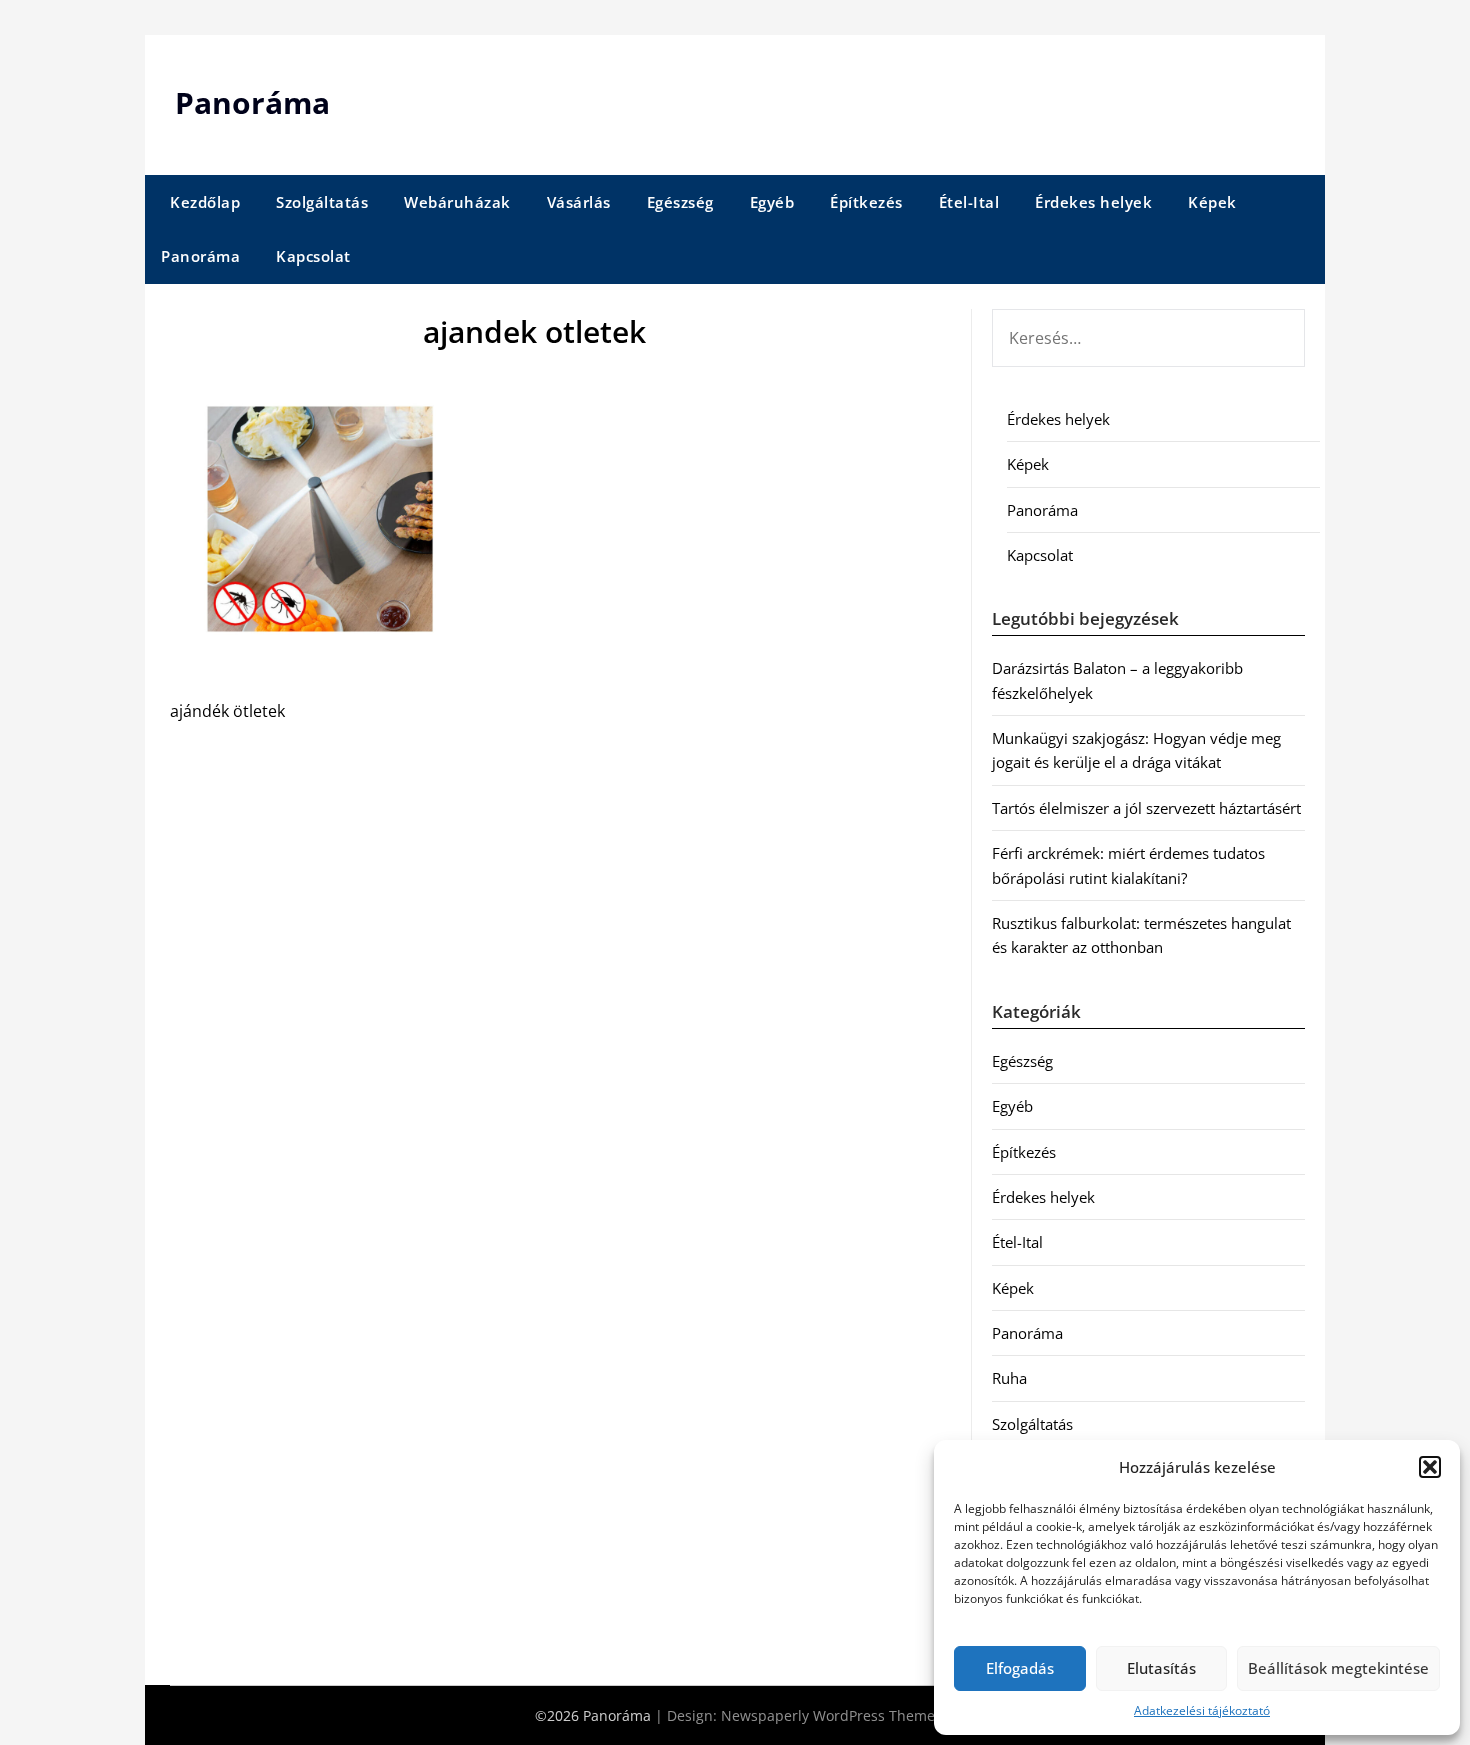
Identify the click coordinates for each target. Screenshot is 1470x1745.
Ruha (1009, 1378)
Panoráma (252, 102)
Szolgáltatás (322, 202)
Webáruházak (457, 202)
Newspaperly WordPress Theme (828, 1715)
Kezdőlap (205, 202)
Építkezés (866, 202)
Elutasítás (1161, 1668)
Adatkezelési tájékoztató (1202, 1710)
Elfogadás (1020, 1668)
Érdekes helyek (1093, 202)
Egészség (680, 202)
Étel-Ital (969, 202)
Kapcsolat (313, 256)
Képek (1212, 202)
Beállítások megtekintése (1338, 1668)
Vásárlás (579, 202)
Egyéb (772, 202)
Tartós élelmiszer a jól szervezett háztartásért (1146, 808)
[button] (1430, 1467)
